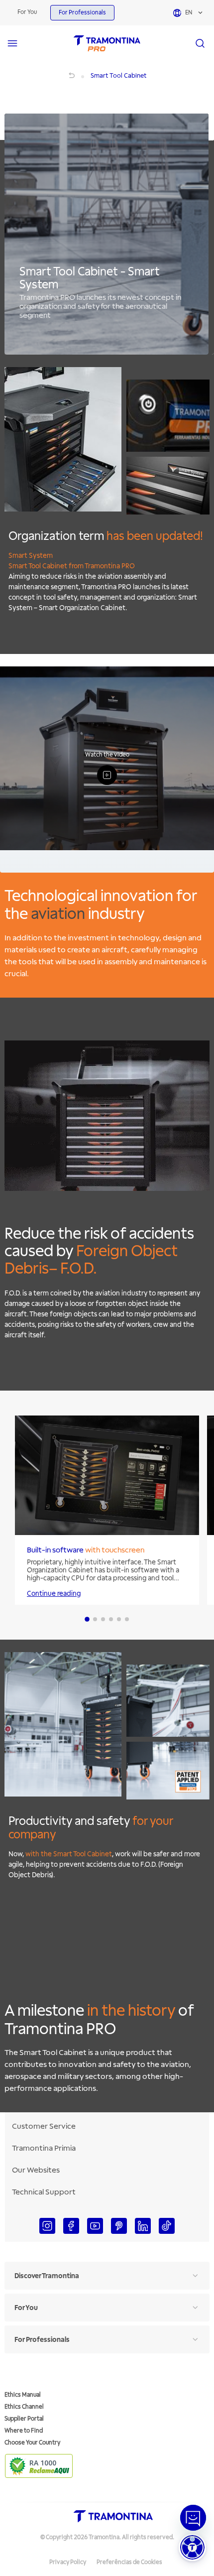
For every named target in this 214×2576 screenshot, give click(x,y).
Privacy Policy (68, 2562)
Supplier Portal (24, 2419)
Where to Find (24, 2431)
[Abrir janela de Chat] (193, 2518)
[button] (192, 2547)
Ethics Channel (24, 2407)
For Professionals (82, 13)
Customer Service (44, 2126)
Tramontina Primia (44, 2148)
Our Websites (36, 2170)
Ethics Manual (23, 2395)
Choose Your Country (32, 2443)
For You (27, 12)
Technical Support (44, 2192)
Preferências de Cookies (129, 2562)
